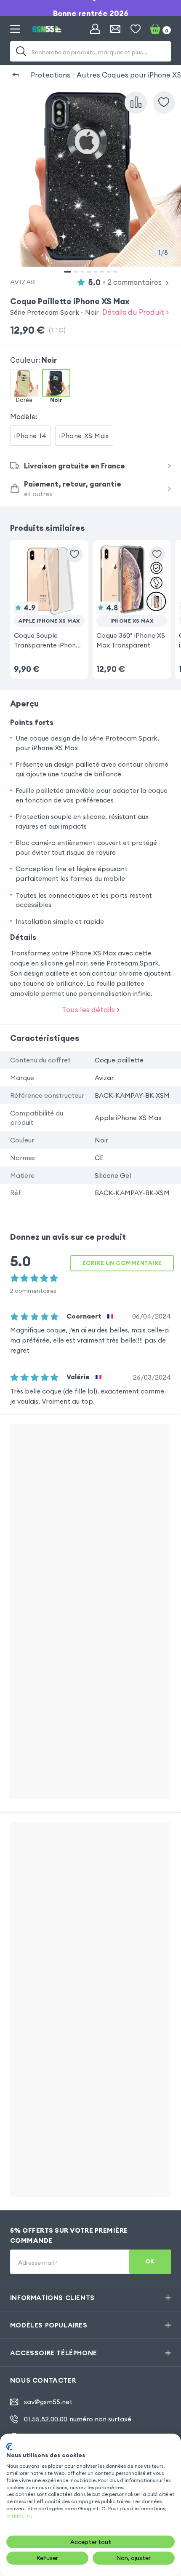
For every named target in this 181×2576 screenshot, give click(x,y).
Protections (51, 75)
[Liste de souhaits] (136, 29)
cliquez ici (19, 2516)
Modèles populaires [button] (49, 2325)
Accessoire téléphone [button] (54, 2353)
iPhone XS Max (84, 436)
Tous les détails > (91, 1010)
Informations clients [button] (52, 2298)
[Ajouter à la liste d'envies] (164, 103)
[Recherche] (21, 51)
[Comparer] (136, 103)
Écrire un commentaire (122, 1263)
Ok (150, 2262)
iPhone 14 (30, 436)
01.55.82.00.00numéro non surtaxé (78, 2419)
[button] (49, 597)
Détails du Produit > (136, 312)
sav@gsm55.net (48, 2402)
